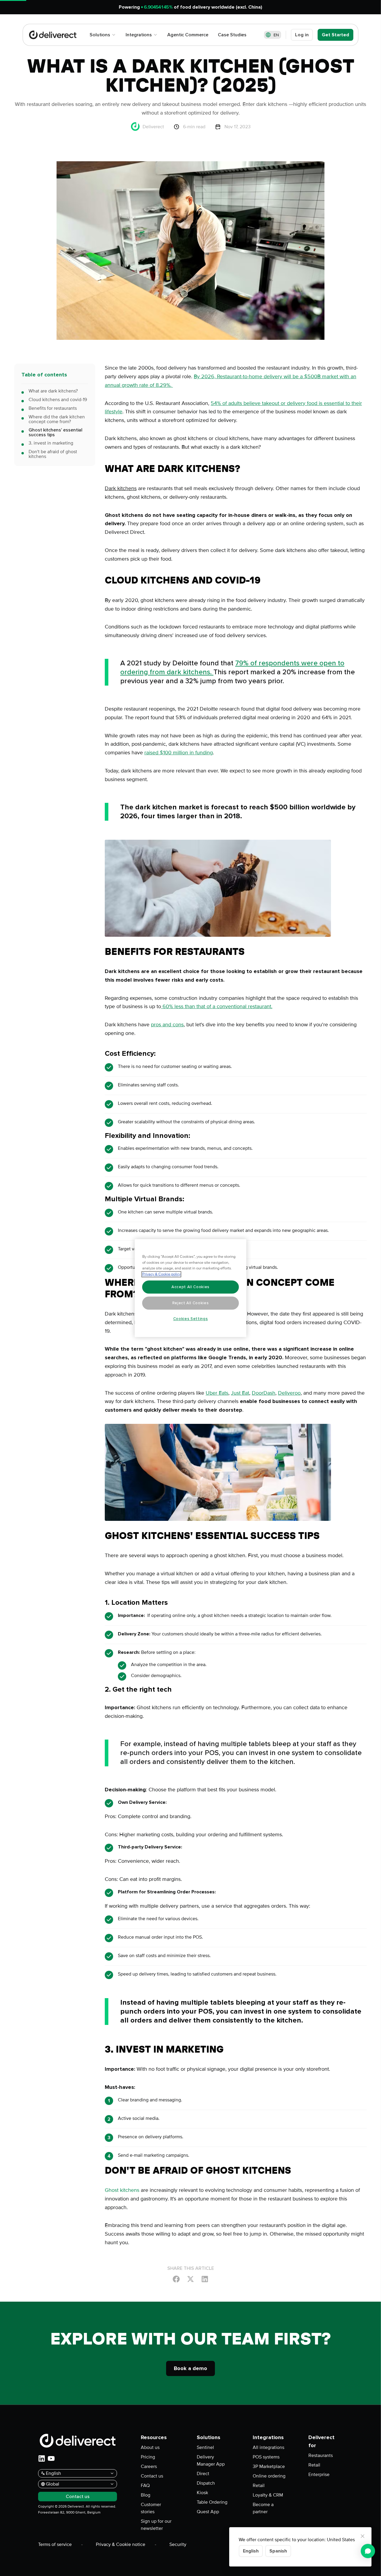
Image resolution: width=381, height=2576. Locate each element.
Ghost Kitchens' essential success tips (56, 432)
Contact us (152, 2476)
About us (150, 2447)
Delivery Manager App (211, 2461)
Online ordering (269, 2476)
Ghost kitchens (122, 2190)
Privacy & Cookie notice (121, 2544)
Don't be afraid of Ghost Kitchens (53, 454)
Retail (259, 2486)
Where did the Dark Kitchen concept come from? (57, 419)
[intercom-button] (368, 2551)
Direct (203, 2474)
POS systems (266, 2457)
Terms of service (55, 2544)
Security (178, 2544)
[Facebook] (176, 2279)
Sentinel (205, 2447)
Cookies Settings (191, 1319)
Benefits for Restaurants (53, 408)
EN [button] (276, 35)
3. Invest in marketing (51, 443)
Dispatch (206, 2483)
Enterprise (319, 2475)
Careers (149, 2466)
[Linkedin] (205, 2279)
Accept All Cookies (190, 1287)
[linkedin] (42, 2458)
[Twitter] (190, 2279)
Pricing (148, 2457)
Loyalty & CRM (268, 2495)
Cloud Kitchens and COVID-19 (58, 400)
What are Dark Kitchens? (53, 391)
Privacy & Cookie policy (161, 1274)
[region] (191, 1288)
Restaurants (321, 2455)
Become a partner (263, 2508)
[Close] (363, 2536)
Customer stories (151, 2508)
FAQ (145, 2486)
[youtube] (51, 2458)
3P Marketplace (269, 2466)
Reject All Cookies (191, 1303)
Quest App (208, 2512)
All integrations (268, 2447)
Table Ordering (212, 2502)
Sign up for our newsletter (156, 2525)
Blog (146, 2495)
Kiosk (202, 2493)
